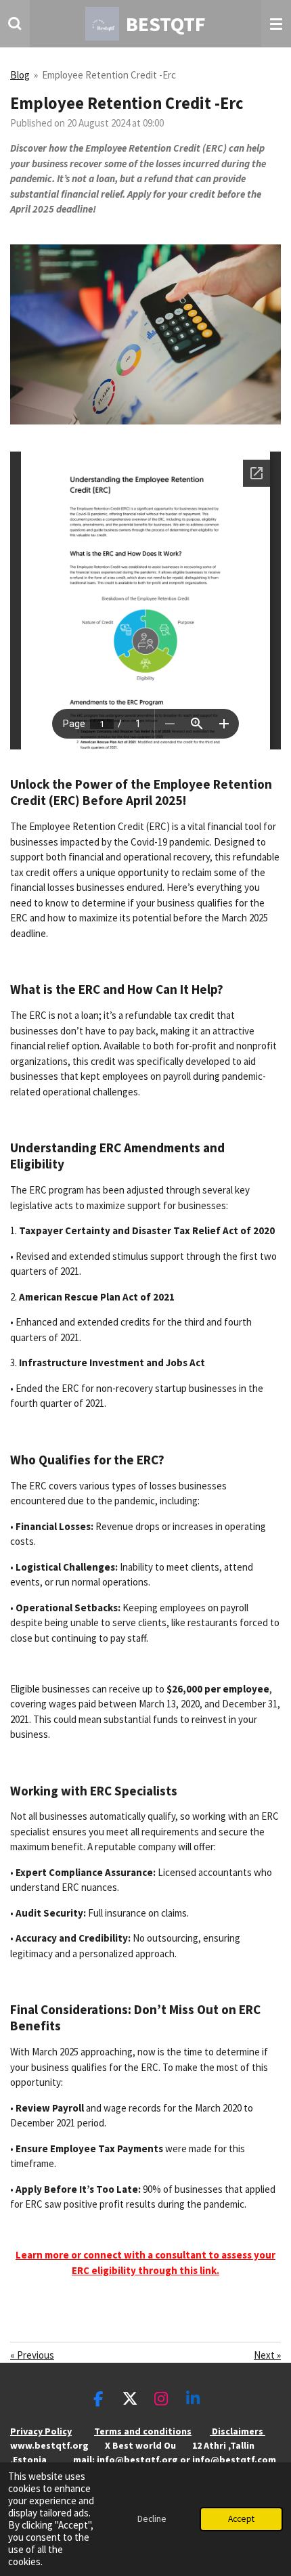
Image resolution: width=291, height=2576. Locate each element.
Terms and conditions (143, 2431)
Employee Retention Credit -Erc (109, 75)
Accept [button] (241, 2519)
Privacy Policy (41, 2431)
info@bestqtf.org (137, 2460)
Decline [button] (152, 2519)
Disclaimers (238, 2431)
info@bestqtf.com (234, 2460)
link (208, 2270)
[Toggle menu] (276, 24)
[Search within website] (15, 24)
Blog (20, 75)
